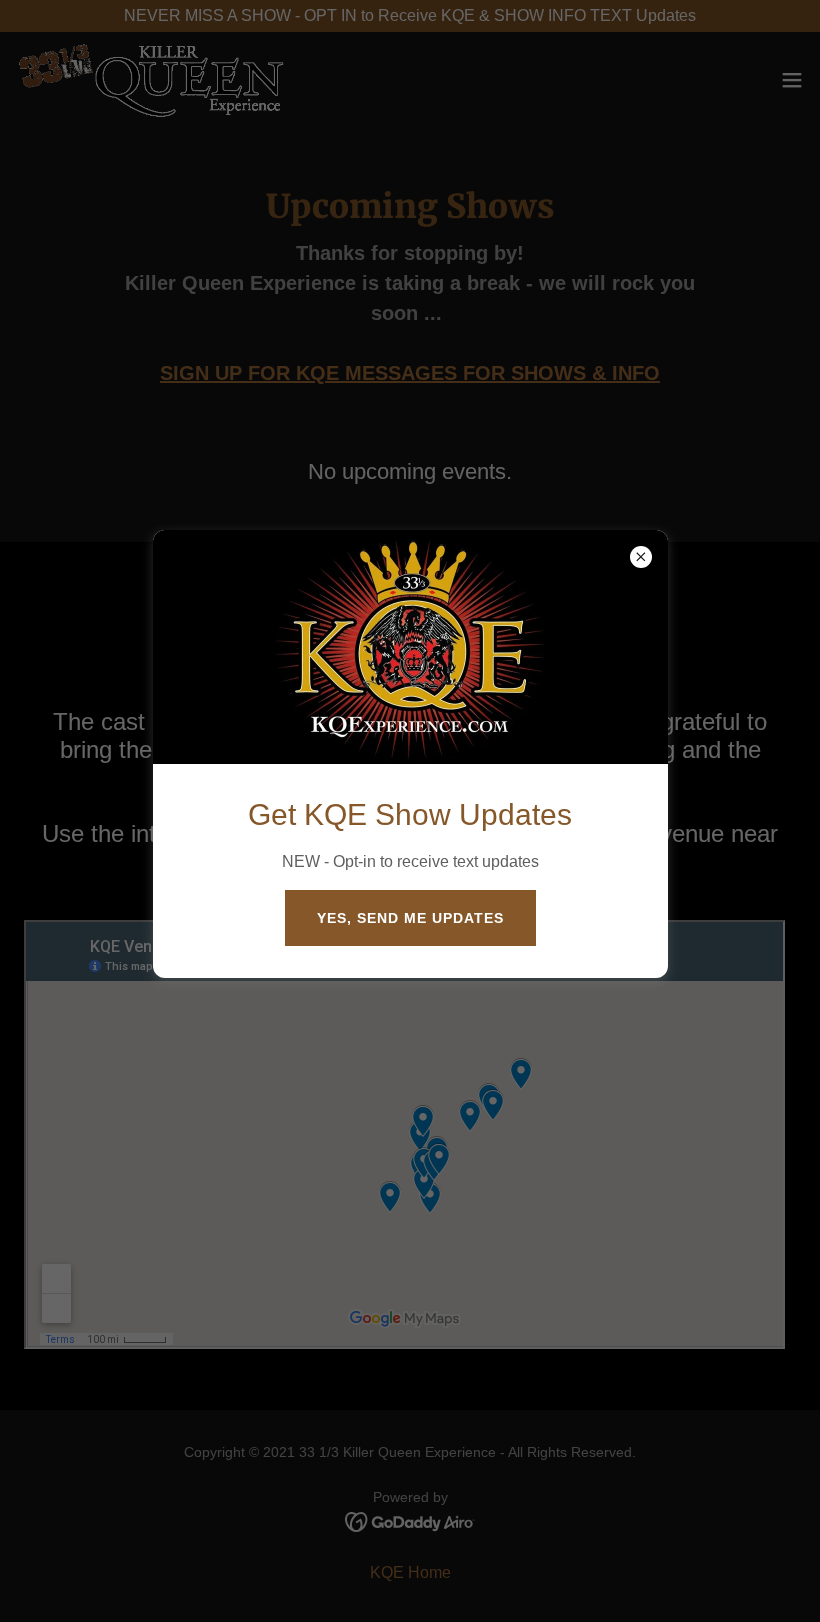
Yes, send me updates (410, 918)
